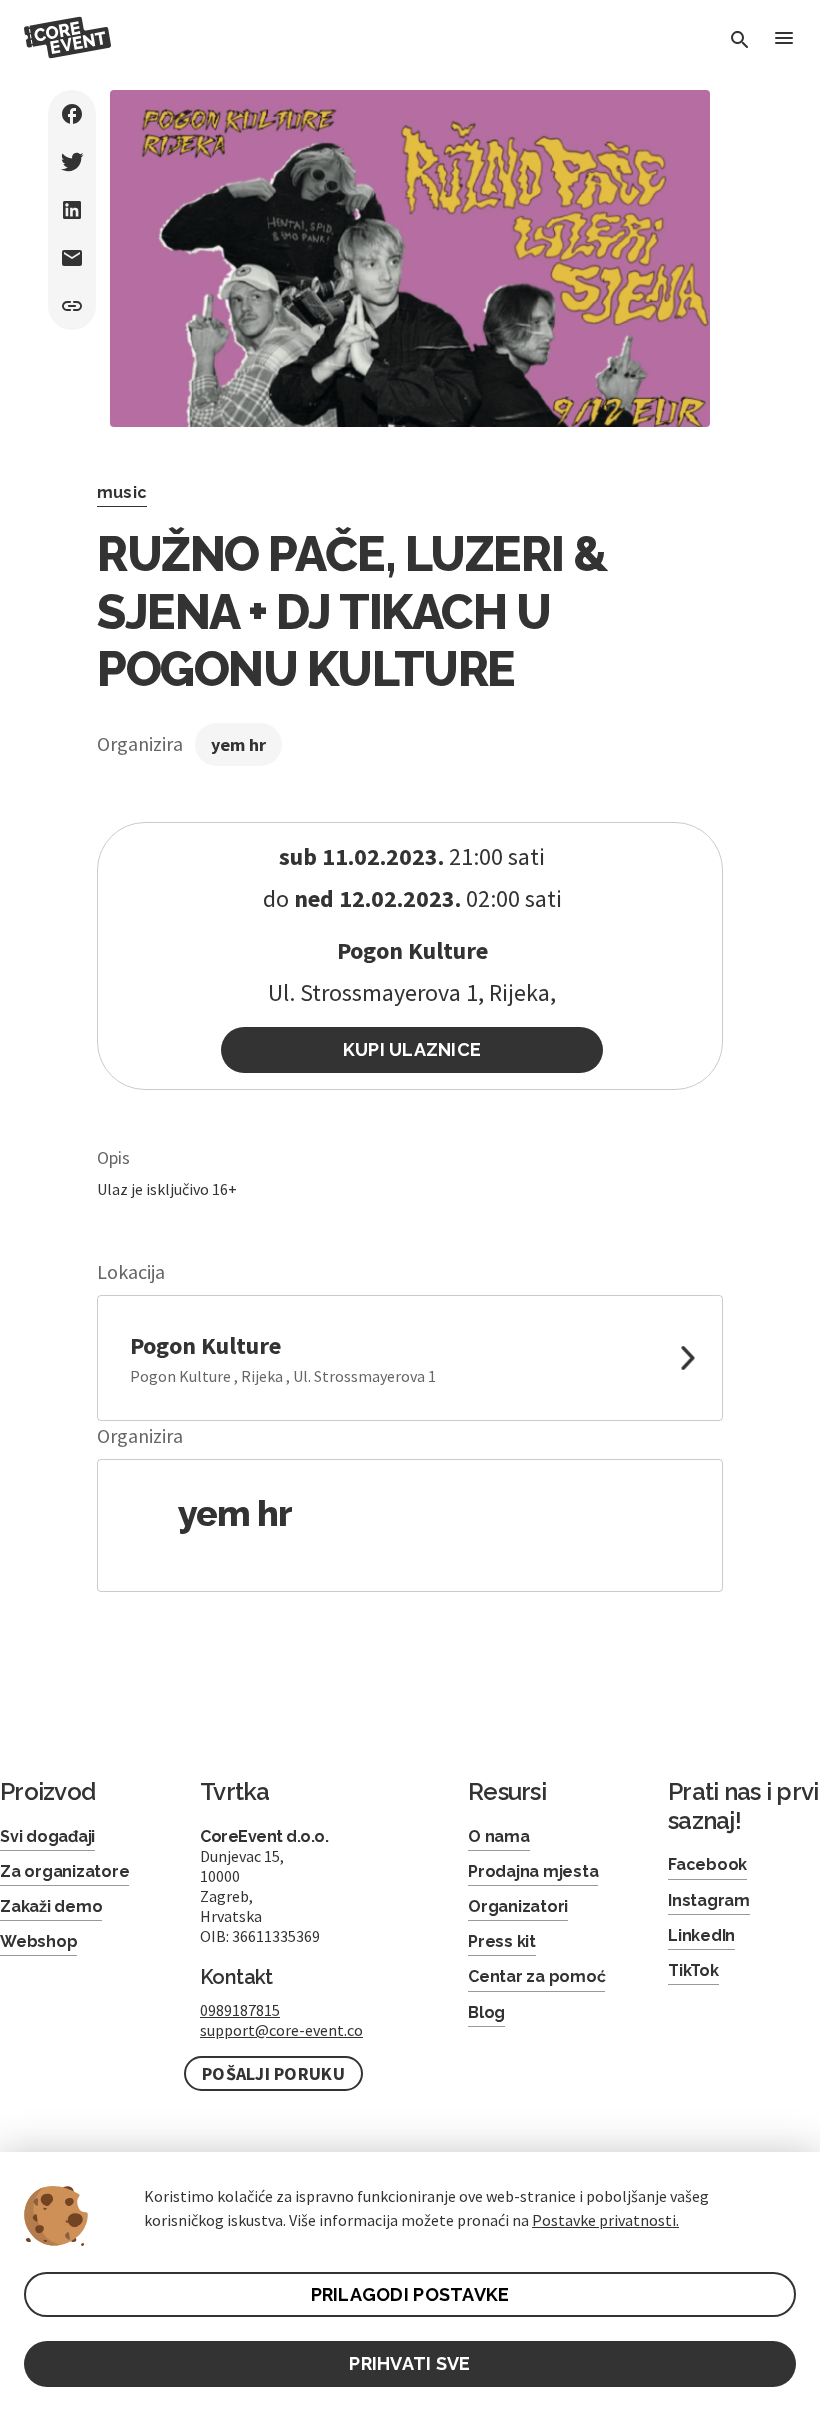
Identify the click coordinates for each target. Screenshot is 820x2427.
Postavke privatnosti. (605, 2220)
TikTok (693, 1970)
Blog (486, 2012)
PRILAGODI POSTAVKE (410, 2294)
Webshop (38, 1941)
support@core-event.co (281, 2030)
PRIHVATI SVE (409, 2363)
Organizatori (518, 1906)
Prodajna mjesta (533, 1871)
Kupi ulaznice (412, 1049)
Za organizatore (64, 1871)
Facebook (707, 1864)
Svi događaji (47, 1836)
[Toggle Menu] (784, 39)
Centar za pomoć (536, 1976)
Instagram (709, 1900)
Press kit (502, 1941)
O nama (499, 1836)
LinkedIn (701, 1935)
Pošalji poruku (273, 2073)
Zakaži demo (51, 1906)
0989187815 (240, 2010)
